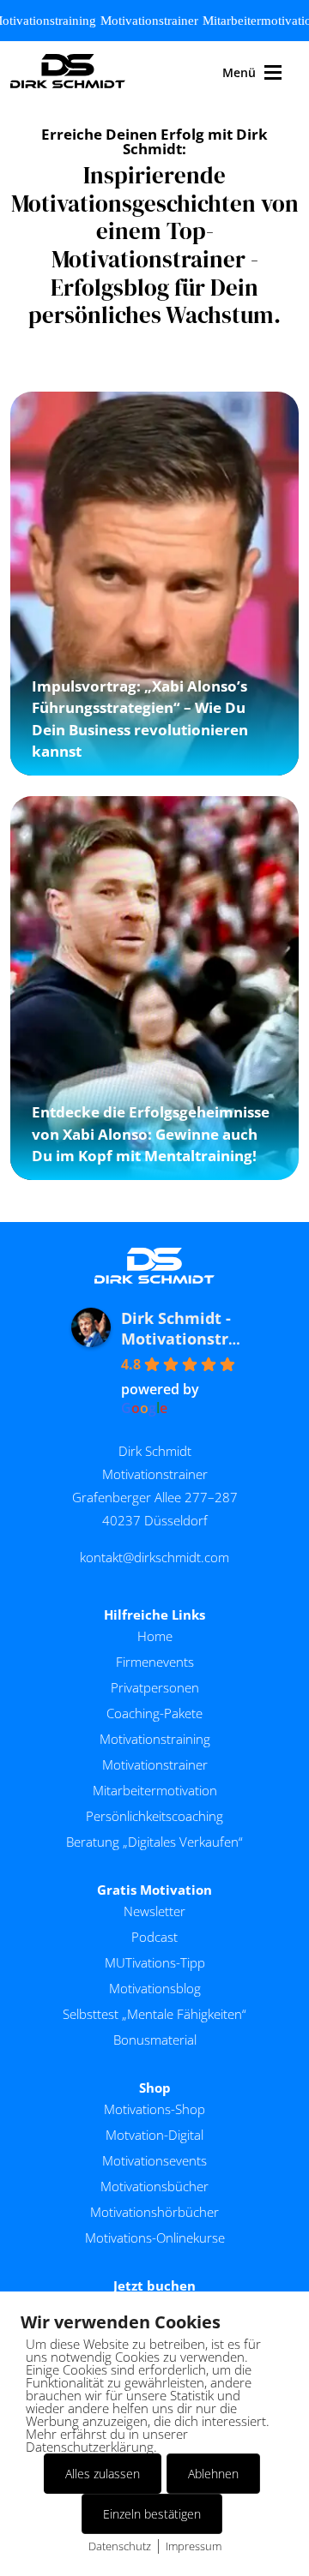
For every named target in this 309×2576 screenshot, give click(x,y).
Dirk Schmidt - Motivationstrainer (195, 1328)
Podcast (154, 1937)
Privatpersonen (155, 1687)
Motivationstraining (155, 1739)
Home (155, 1636)
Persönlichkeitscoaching (154, 1816)
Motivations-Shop (154, 2109)
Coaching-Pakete (154, 1713)
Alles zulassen (103, 2474)
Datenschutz (120, 2546)
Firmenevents (155, 1662)
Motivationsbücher (154, 2186)
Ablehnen (213, 2474)
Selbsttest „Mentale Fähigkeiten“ (154, 2014)
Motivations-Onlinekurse (155, 2238)
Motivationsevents (154, 2160)
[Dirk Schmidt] (68, 72)
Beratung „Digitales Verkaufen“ (154, 1842)
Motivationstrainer (149, 21)
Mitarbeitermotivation (155, 1790)
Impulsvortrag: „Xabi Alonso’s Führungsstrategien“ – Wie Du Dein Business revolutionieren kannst (140, 719)
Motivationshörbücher (154, 2212)
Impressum (194, 2546)
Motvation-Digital (154, 2135)
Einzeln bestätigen (152, 2514)
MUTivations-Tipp (155, 1962)
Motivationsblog (155, 1988)
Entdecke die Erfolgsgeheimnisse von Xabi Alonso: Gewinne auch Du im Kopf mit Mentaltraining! (151, 1134)
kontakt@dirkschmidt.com (154, 1557)
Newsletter (154, 1911)
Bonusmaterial (155, 2040)
